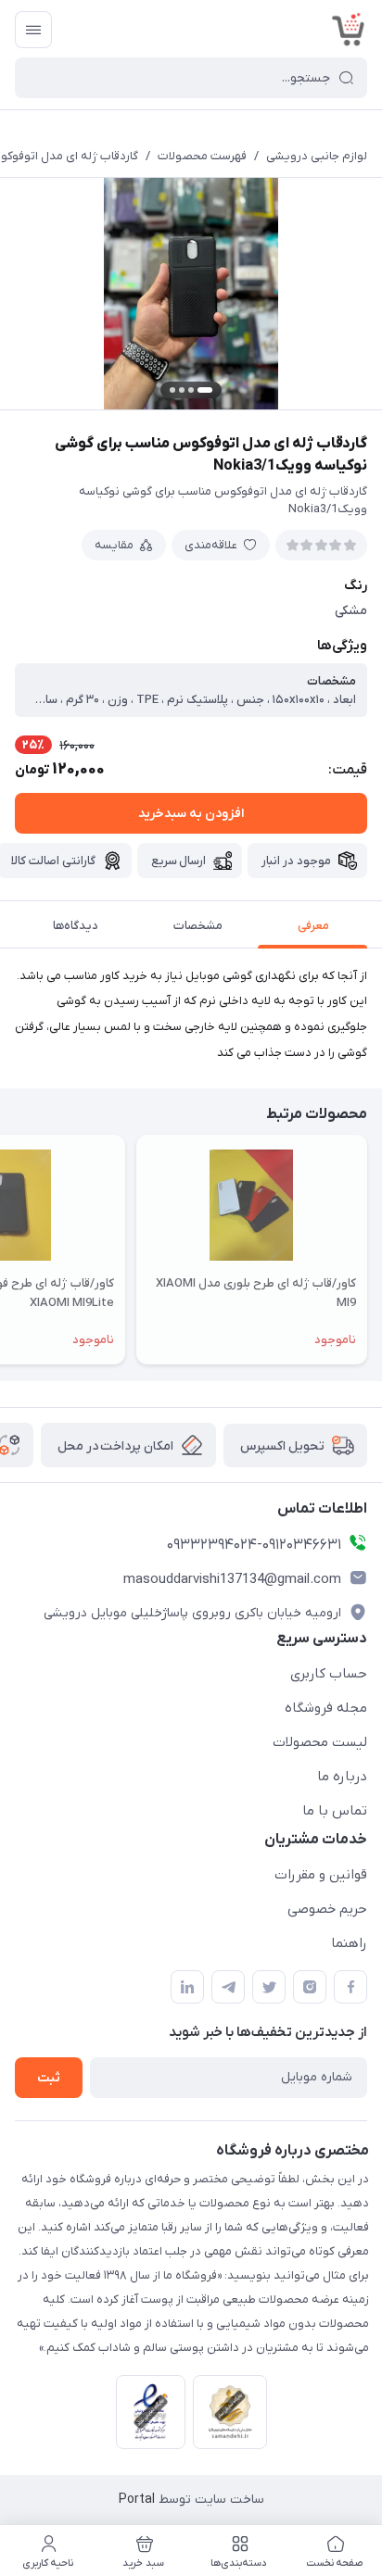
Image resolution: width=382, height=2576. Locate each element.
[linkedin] (187, 1987)
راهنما (349, 1943)
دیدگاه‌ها (76, 926)
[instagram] (310, 1987)
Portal (137, 2500)
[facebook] (350, 1987)
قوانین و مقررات (321, 1875)
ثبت (49, 2078)
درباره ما (342, 1777)
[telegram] (228, 1987)
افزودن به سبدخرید (191, 814)
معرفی (313, 926)
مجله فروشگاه (326, 1708)
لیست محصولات (320, 1742)
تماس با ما (335, 1811)
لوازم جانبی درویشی (317, 156)
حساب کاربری (329, 1674)
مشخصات (198, 926)
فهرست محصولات (202, 156)
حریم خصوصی (327, 1909)
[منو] (33, 30)
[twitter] (269, 1987)
